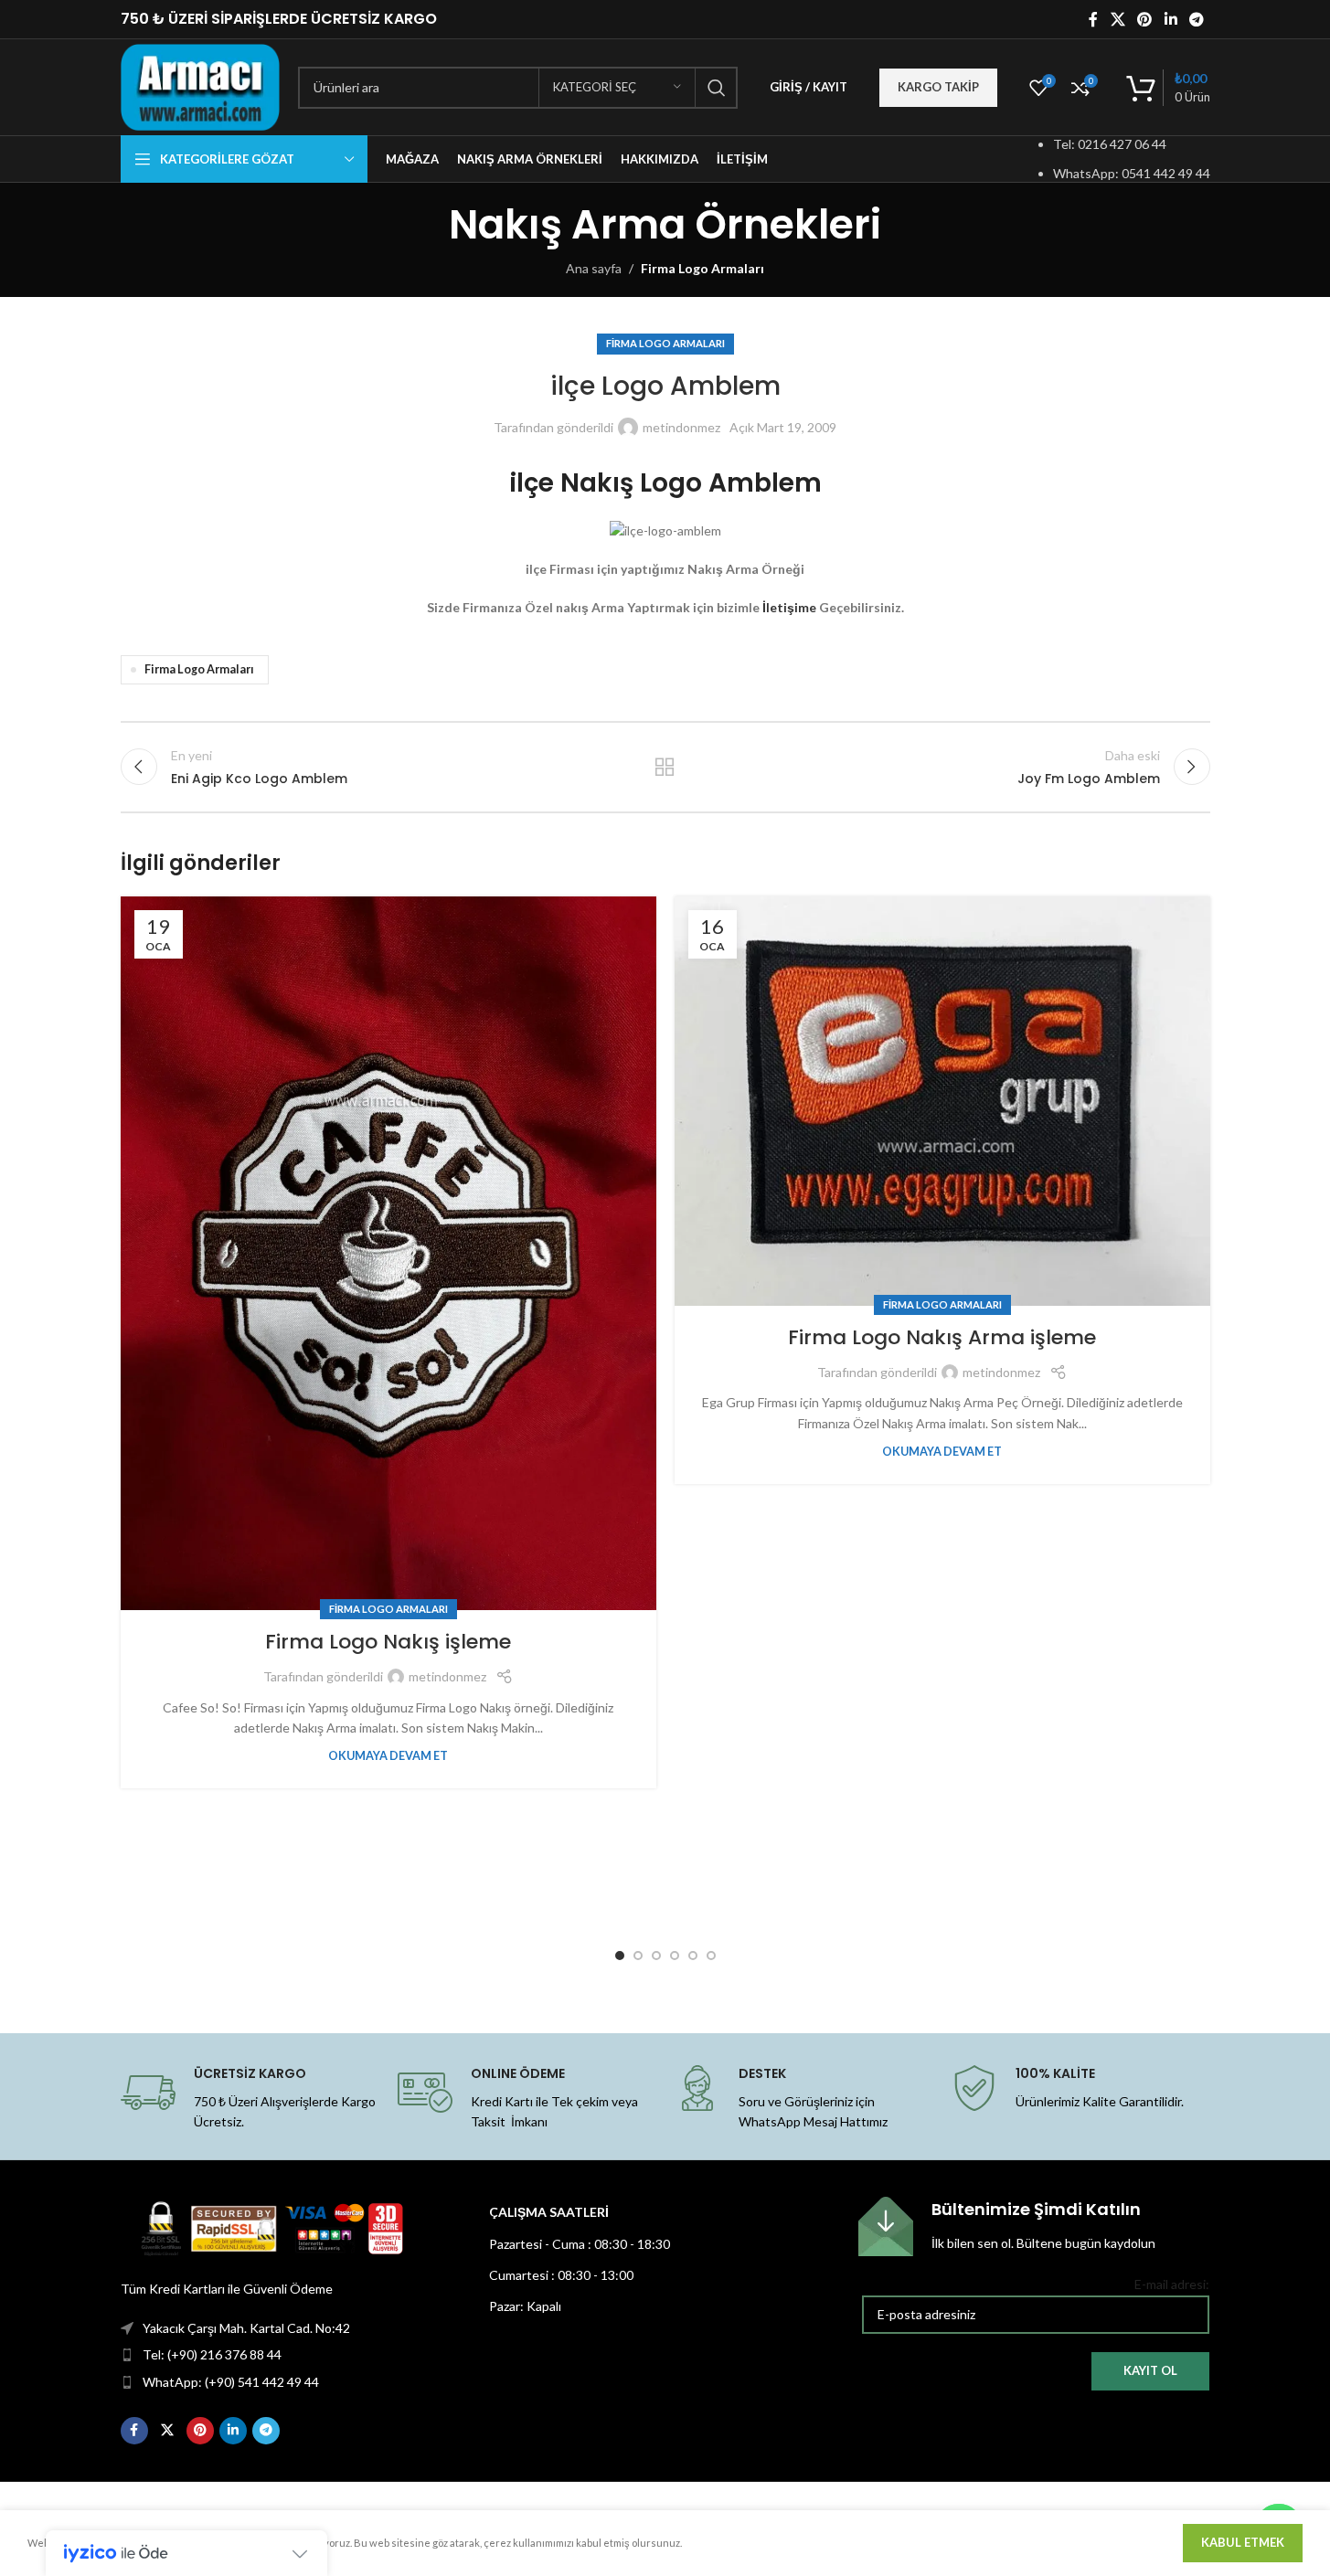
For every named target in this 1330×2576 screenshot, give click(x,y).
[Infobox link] (1034, 2226)
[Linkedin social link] (1170, 19)
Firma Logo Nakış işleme (388, 1642)
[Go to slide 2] (638, 1956)
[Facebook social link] (1093, 19)
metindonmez (681, 427)
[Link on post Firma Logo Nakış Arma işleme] (942, 1101)
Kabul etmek (1243, 2542)
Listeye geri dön (665, 767)
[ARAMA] (717, 88)
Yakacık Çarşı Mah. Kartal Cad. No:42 (246, 2328)
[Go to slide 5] (693, 1956)
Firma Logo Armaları (702, 268)
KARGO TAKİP (938, 87)
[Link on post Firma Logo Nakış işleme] (388, 1253)
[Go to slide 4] (675, 1956)
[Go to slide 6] (711, 1956)
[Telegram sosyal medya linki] (1196, 19)
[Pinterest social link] (1145, 19)
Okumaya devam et (388, 1756)
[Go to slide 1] (620, 1956)
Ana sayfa (594, 268)
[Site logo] (201, 85)
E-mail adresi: (1172, 2284)
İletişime (789, 607)
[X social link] (1117, 19)
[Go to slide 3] (656, 1956)
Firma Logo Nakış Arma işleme (942, 1337)
